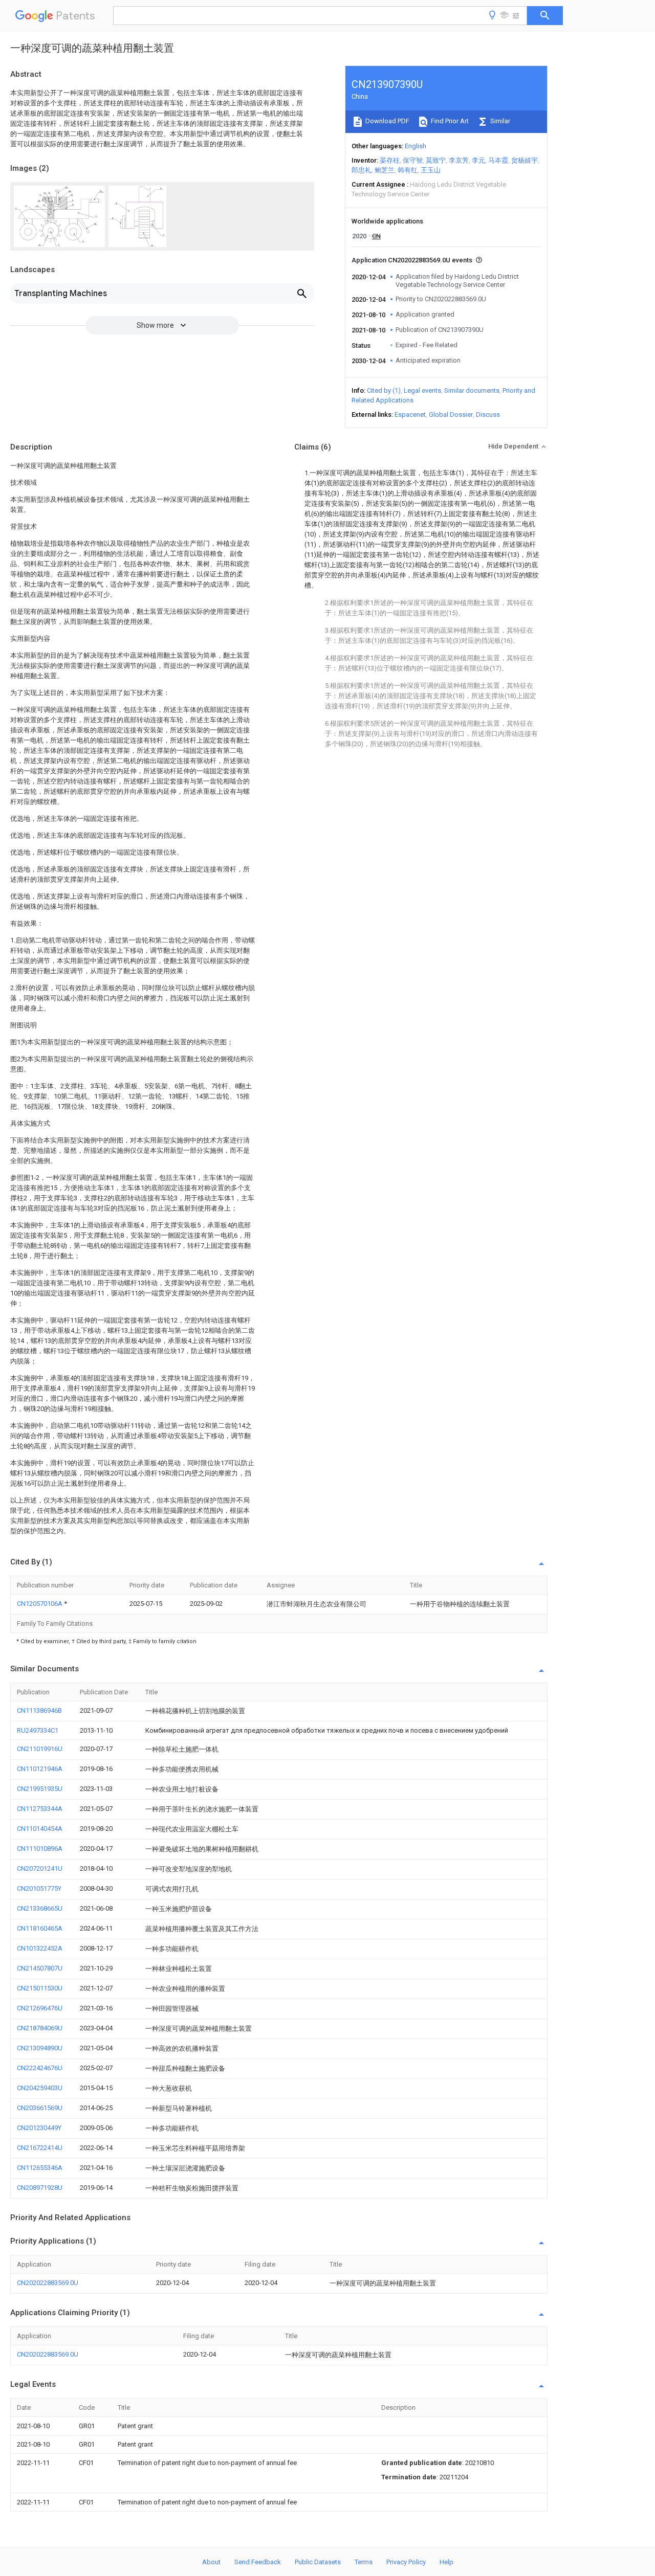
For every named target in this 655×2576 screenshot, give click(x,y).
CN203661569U (40, 2108)
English (416, 146)
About (211, 2562)
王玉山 (431, 170)
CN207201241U (40, 1868)
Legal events (422, 390)
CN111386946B (39, 1710)
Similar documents (472, 390)
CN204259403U (40, 2088)
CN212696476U (40, 2008)
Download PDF (387, 121)
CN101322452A (40, 1948)
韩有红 (408, 170)
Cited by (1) (384, 390)
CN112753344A (40, 1809)
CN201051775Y (39, 1888)
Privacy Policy (406, 2562)
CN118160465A (40, 1928)
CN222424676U (40, 2068)
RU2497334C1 (38, 1730)
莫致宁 (436, 160)
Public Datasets (318, 2562)
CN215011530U (40, 1988)
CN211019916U (40, 1749)
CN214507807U (40, 1968)
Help (446, 2562)
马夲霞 (498, 160)
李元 (478, 160)
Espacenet (410, 415)
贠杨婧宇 (525, 160)
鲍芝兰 (385, 170)
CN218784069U (40, 2028)
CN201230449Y (39, 2128)
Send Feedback (258, 2562)
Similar (499, 121)
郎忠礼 (362, 170)
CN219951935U (40, 1789)
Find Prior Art (449, 121)
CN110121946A (40, 1769)
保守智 (413, 160)
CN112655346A (40, 2168)
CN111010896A (40, 1849)
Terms (364, 2562)
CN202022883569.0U (48, 2283)
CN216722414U (40, 2148)
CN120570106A (40, 1604)
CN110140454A (40, 1829)
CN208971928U (40, 2188)
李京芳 (459, 160)
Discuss (488, 415)
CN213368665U (40, 1908)
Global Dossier (451, 415)
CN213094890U (40, 2048)
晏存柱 (390, 160)
